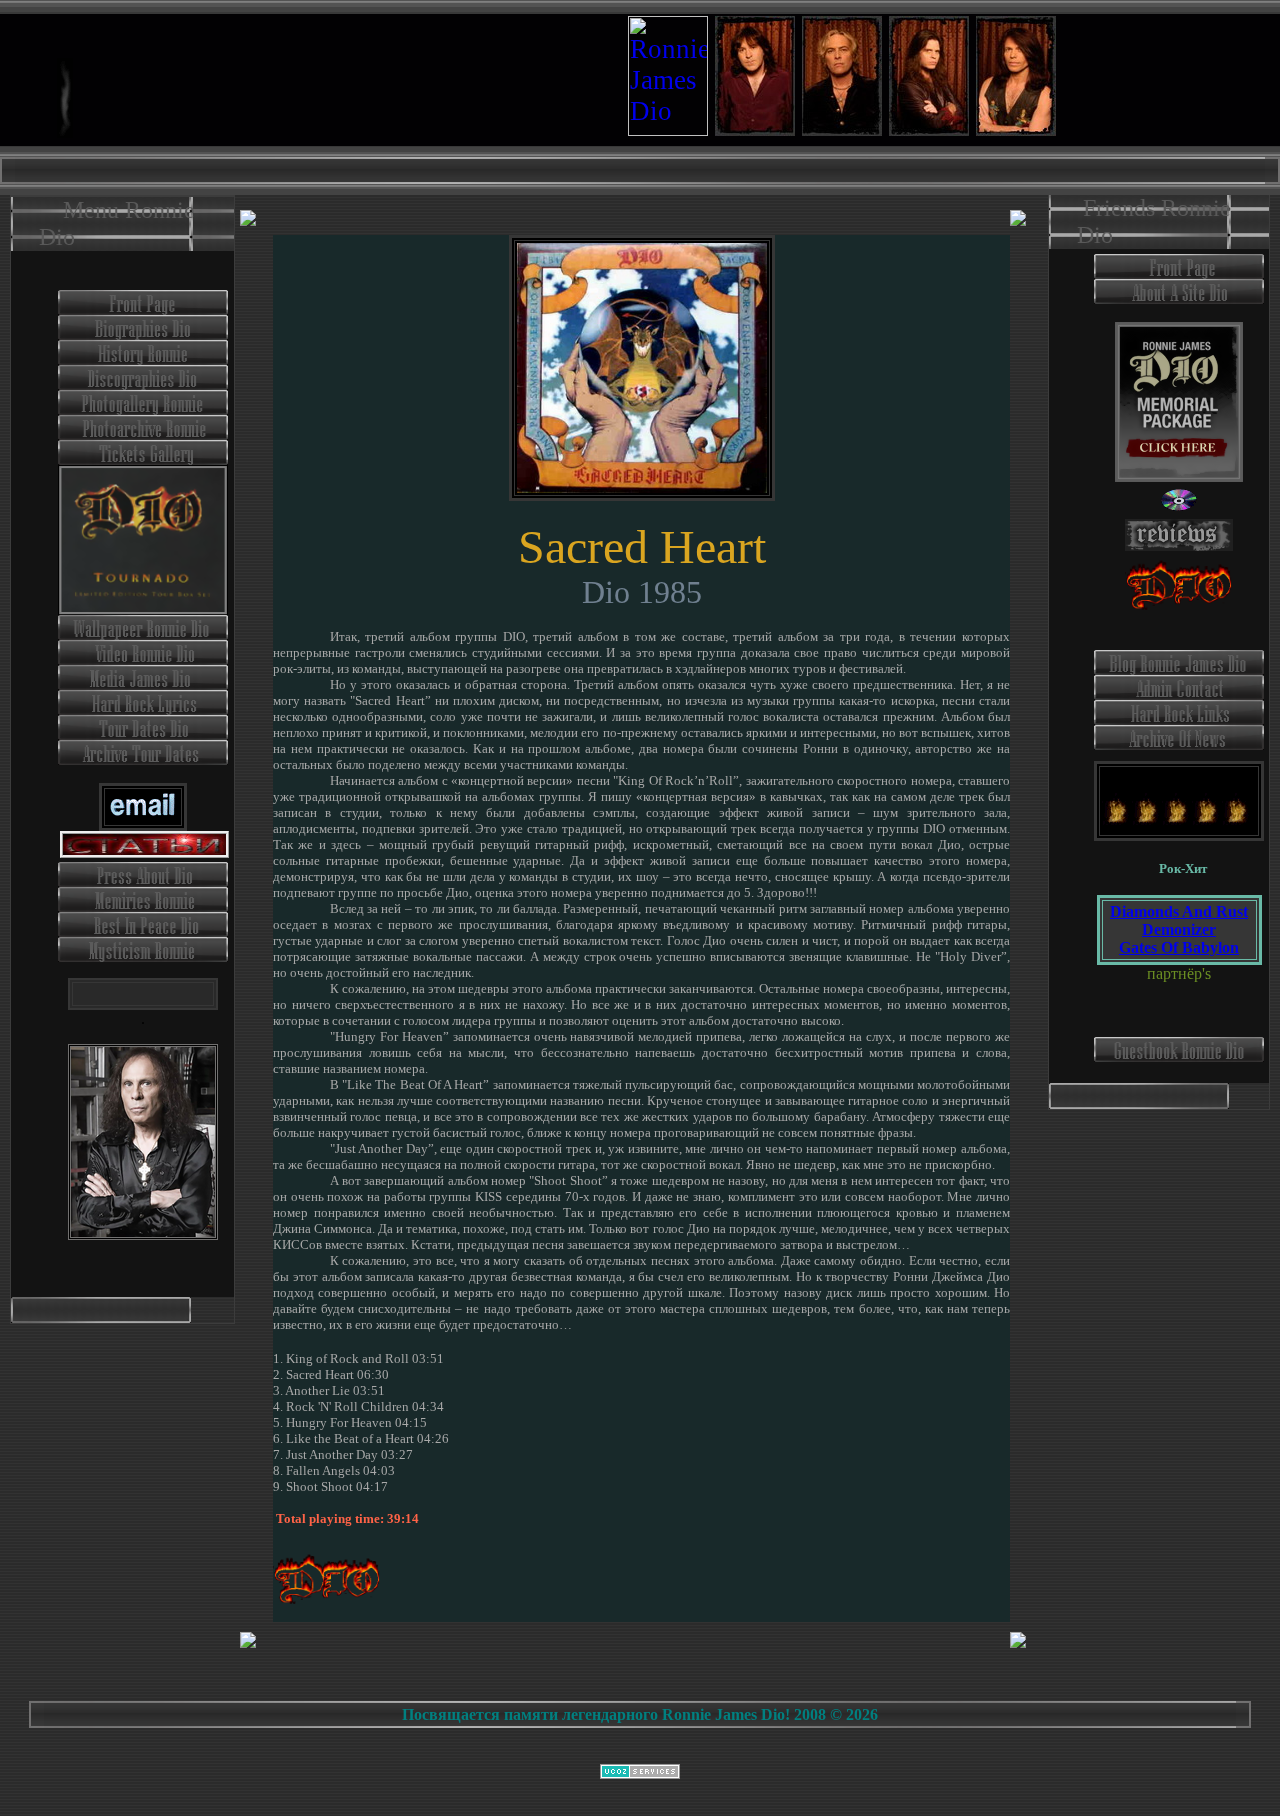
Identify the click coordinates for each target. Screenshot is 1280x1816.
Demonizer (1179, 929)
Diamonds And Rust (1179, 911)
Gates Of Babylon (1179, 947)
